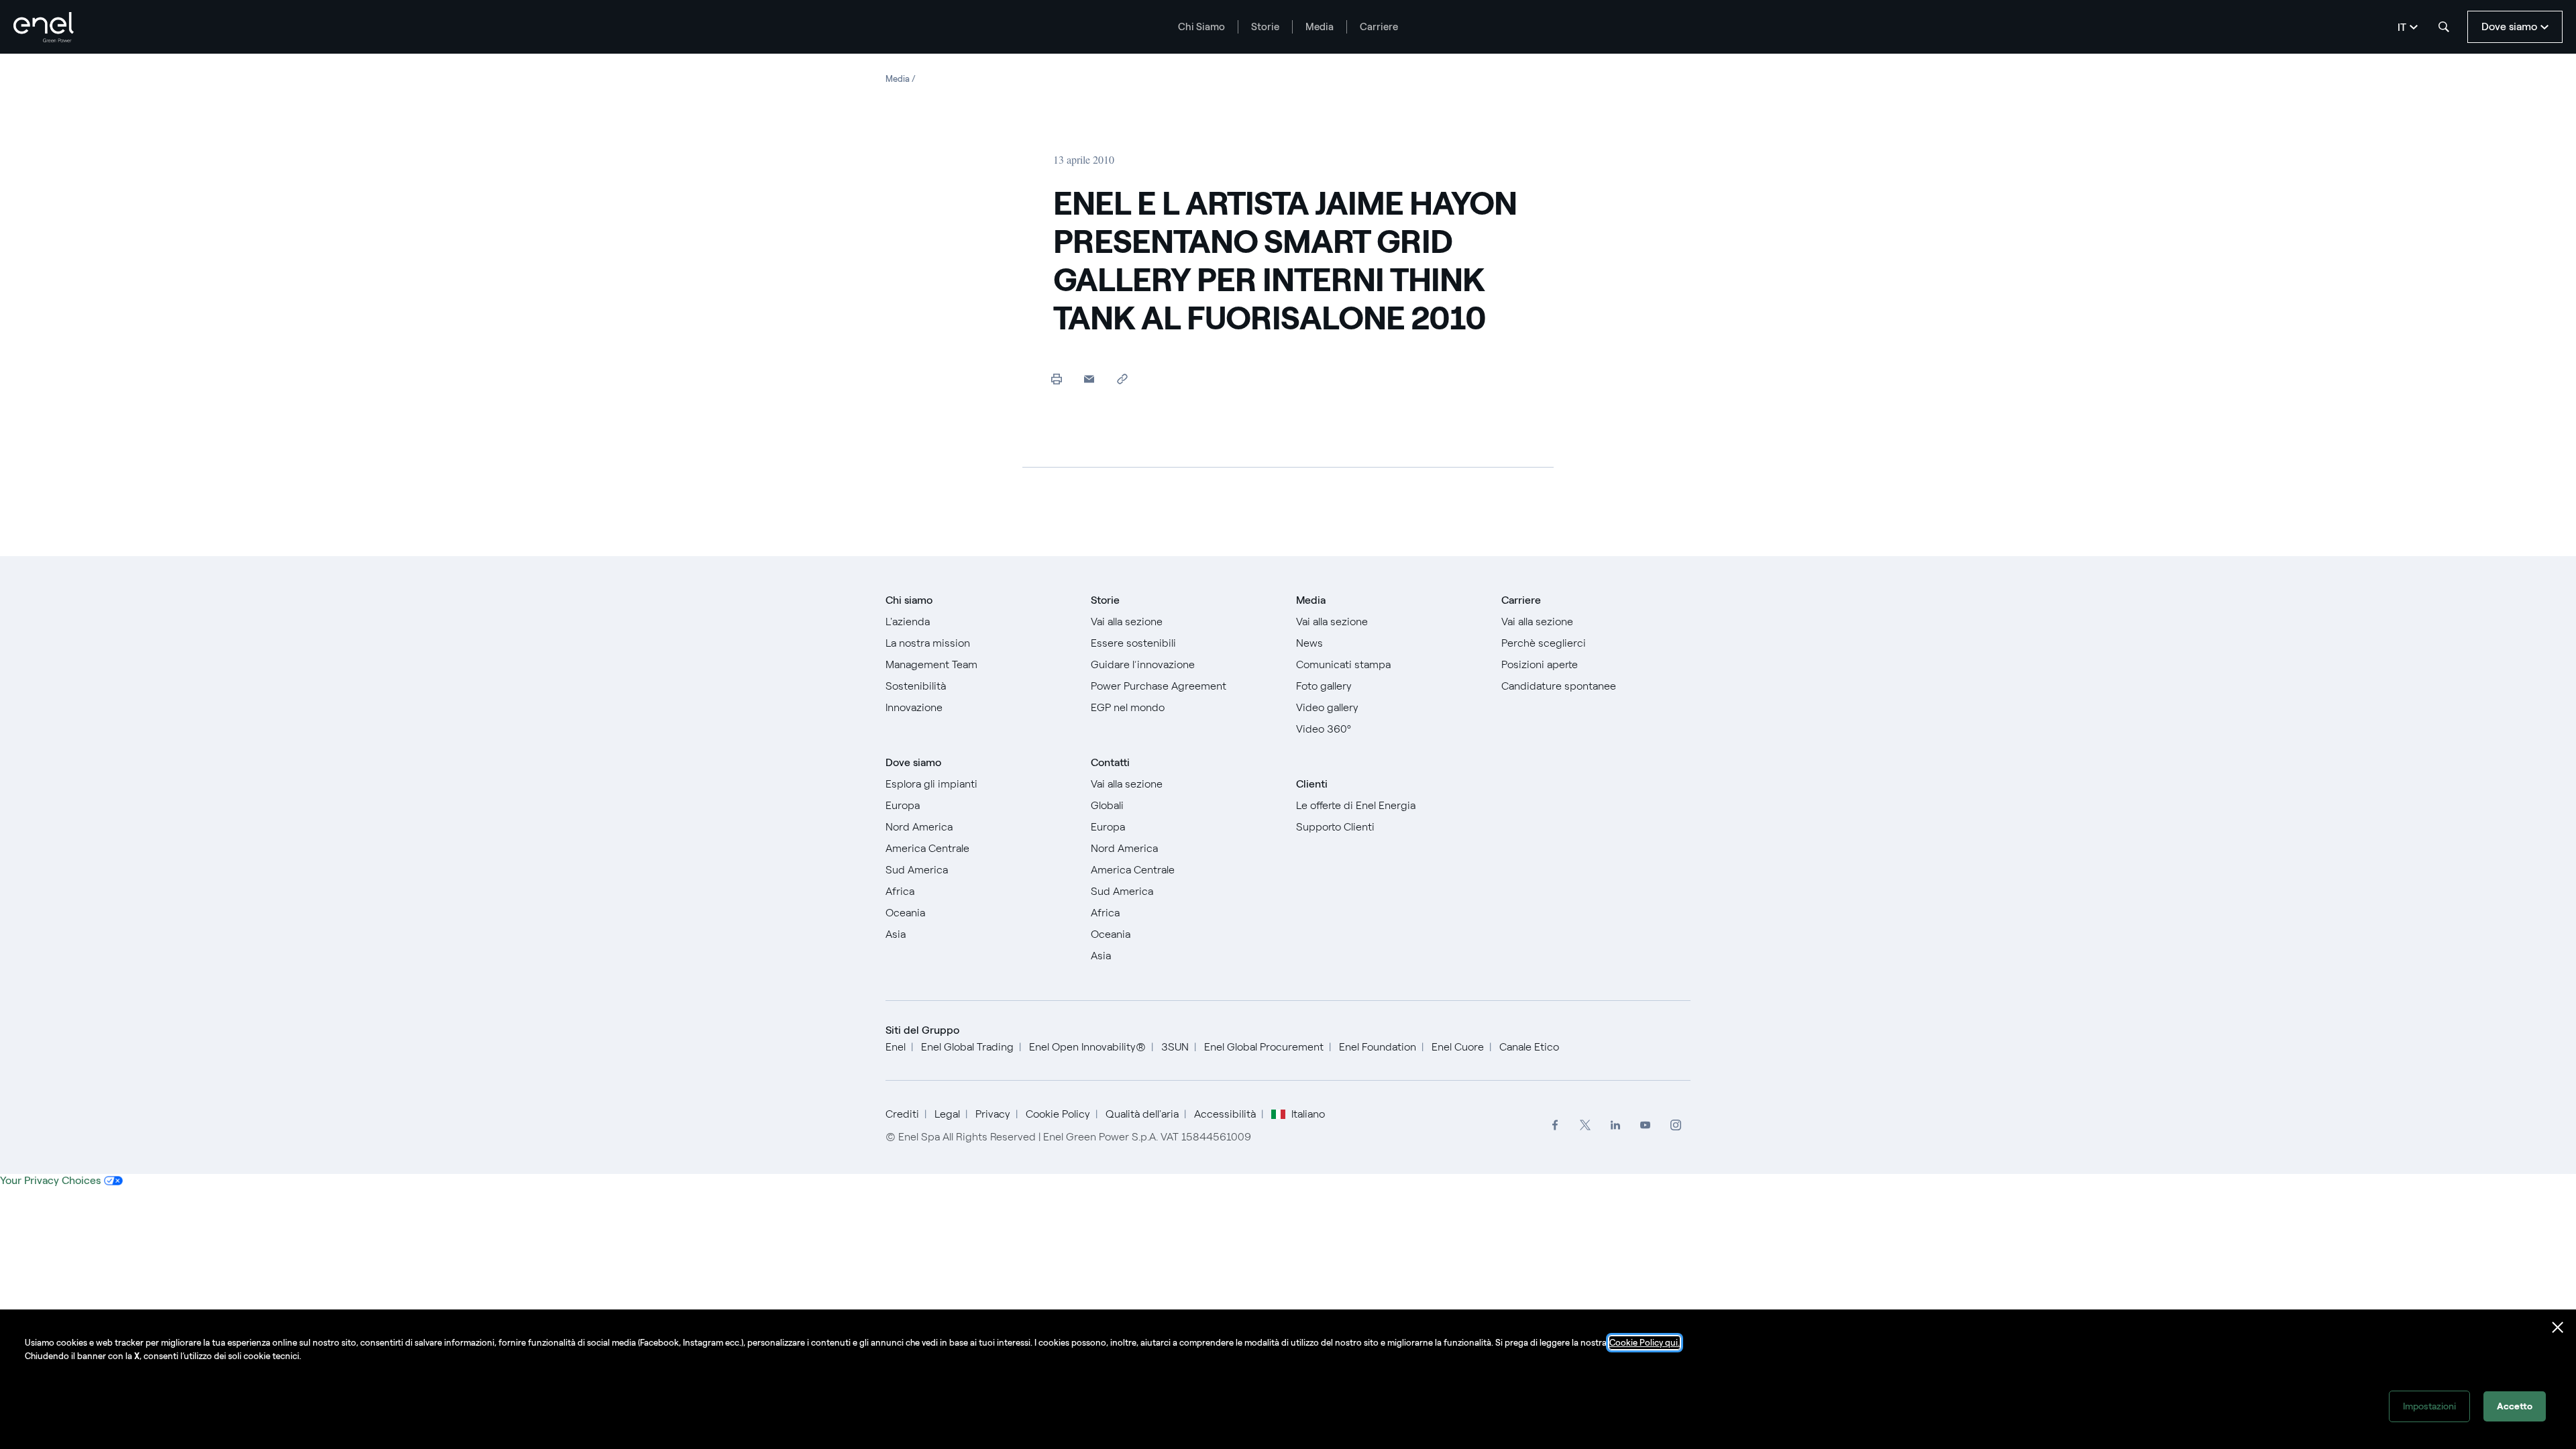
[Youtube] (1645, 1125)
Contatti (1110, 762)
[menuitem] (1555, 1125)
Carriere (1379, 27)
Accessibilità (1225, 1114)
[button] (1089, 379)
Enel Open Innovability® (1087, 1047)
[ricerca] (2444, 27)
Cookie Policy (1058, 1114)
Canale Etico (1529, 1047)
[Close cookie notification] (2558, 1328)
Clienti (1312, 784)
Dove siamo (913, 762)
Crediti (902, 1114)
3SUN (1175, 1047)
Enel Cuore (1458, 1047)
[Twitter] (1585, 1125)
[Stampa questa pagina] (1056, 379)
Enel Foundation (1378, 1047)
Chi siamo (909, 600)
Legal (947, 1114)
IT (2402, 27)
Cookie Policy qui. (1645, 1343)
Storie (1265, 27)
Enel (896, 1047)
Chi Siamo (1201, 27)
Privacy (993, 1114)
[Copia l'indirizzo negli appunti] (1122, 379)
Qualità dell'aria (1142, 1114)
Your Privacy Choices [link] (50, 1180)
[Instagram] (1675, 1125)
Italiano (1234, 1068)
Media (1320, 27)
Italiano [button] (1308, 1114)
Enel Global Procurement (1264, 1047)
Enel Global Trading (967, 1047)
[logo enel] (44, 27)
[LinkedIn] (1615, 1125)
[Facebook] (1555, 1125)
